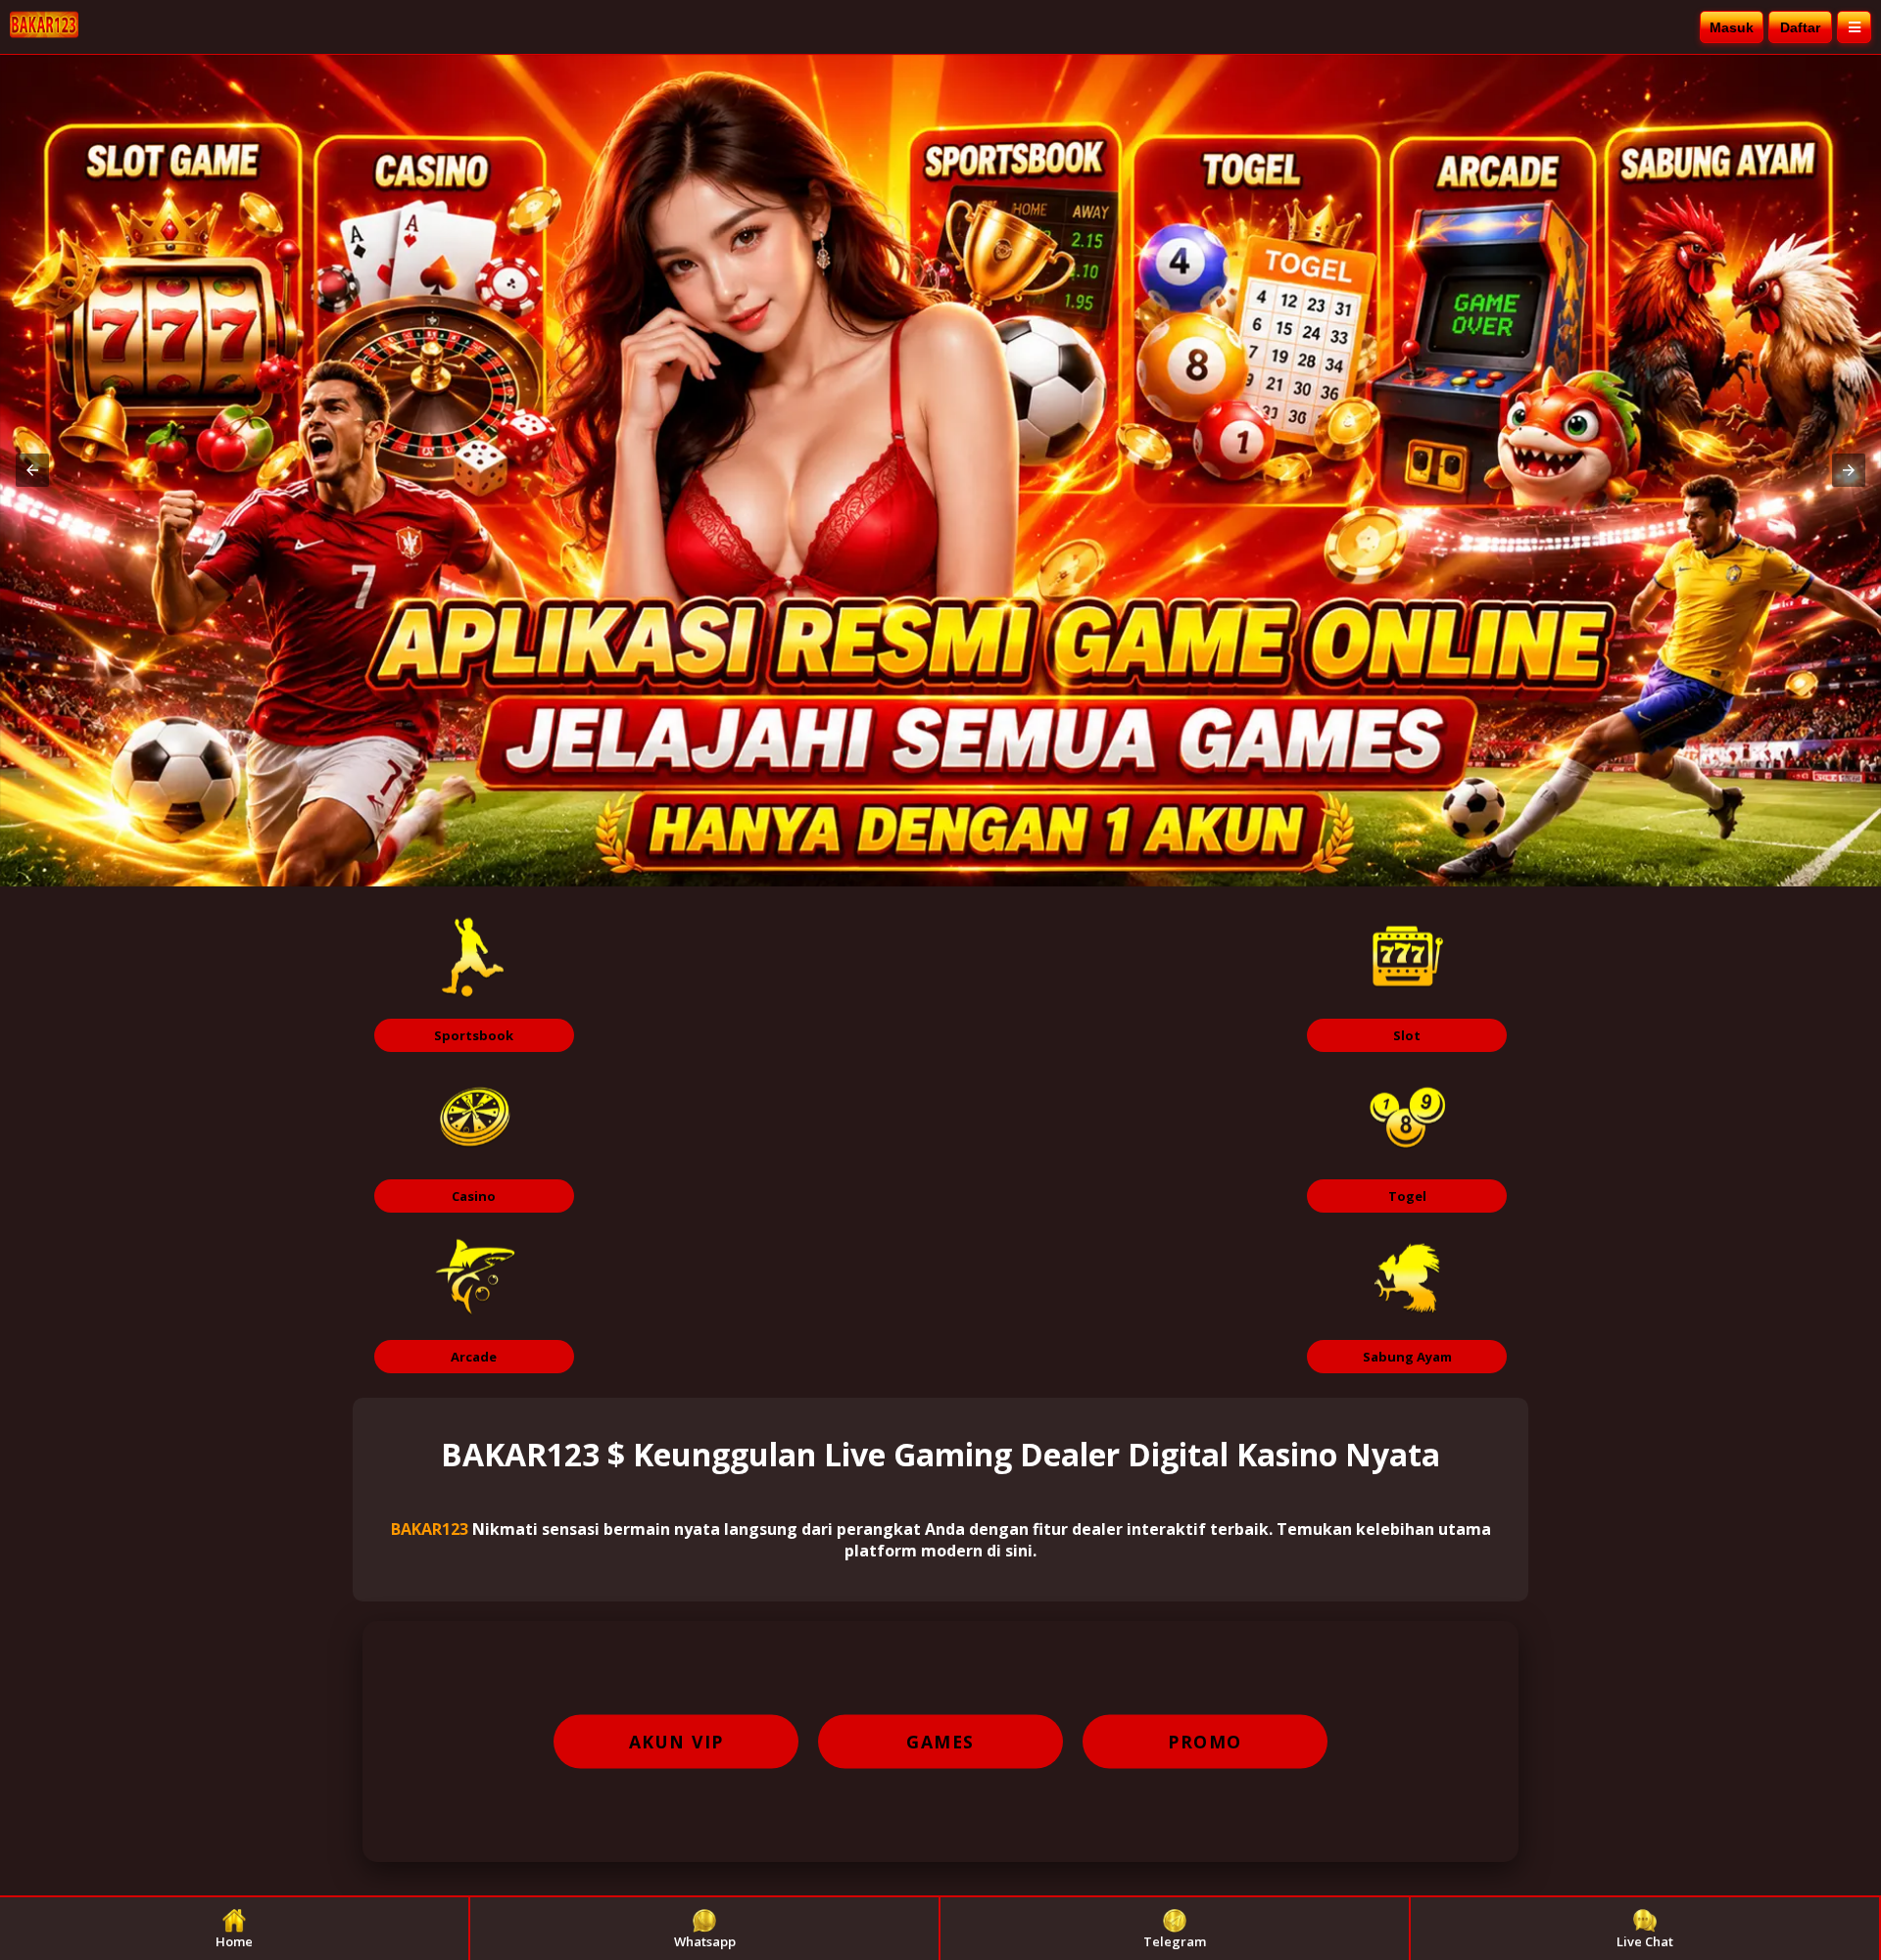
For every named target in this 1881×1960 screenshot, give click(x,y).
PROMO (1205, 1742)
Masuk (1732, 27)
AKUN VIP (676, 1742)
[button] (32, 470)
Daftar (1800, 27)
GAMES (940, 1742)
